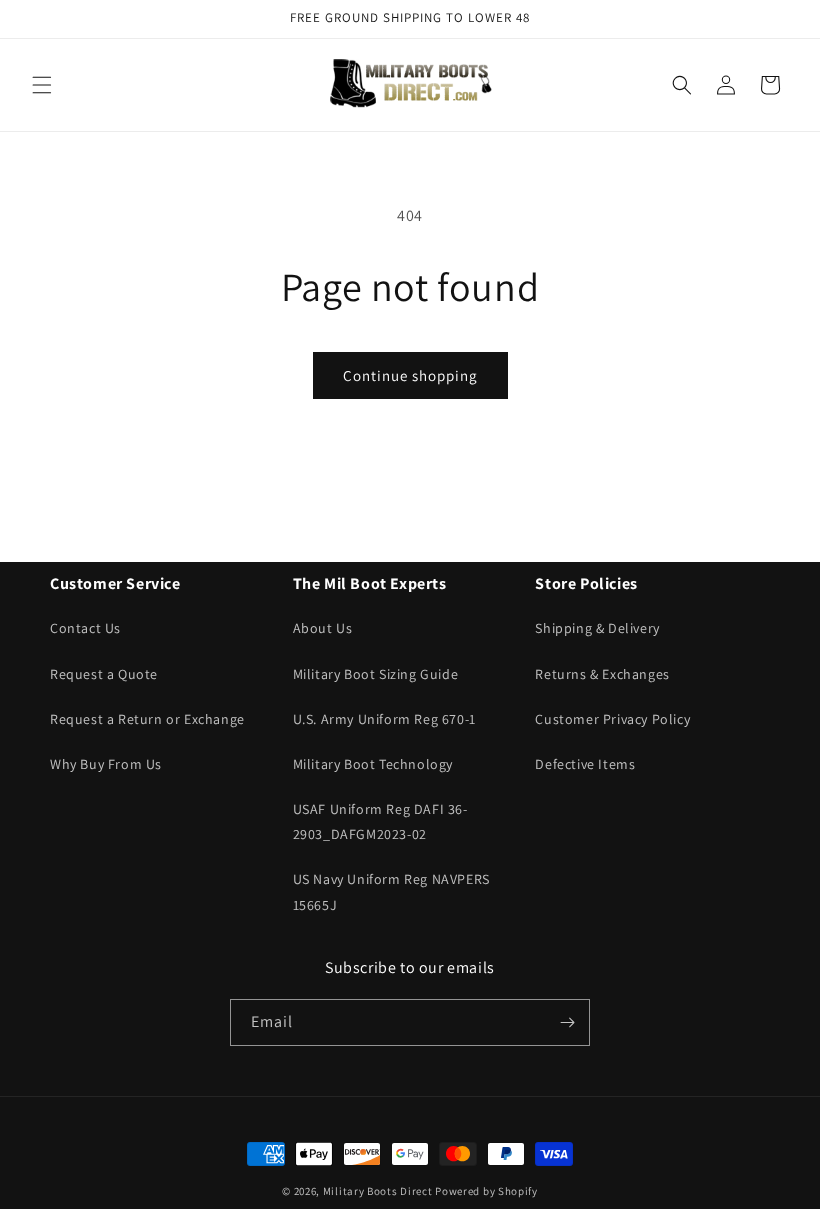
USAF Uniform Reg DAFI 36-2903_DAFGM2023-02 (380, 821)
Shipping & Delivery (597, 628)
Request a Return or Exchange (147, 719)
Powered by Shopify (486, 1191)
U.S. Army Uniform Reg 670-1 (384, 719)
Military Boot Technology (373, 764)
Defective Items (585, 764)
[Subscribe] (567, 1022)
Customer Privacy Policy (612, 719)
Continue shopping (410, 375)
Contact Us (85, 628)
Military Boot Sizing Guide (376, 674)
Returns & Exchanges (602, 674)
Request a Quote (104, 674)
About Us (323, 628)
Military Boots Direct (378, 1191)
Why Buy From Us (106, 764)
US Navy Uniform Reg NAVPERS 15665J (391, 891)
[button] (42, 85)
